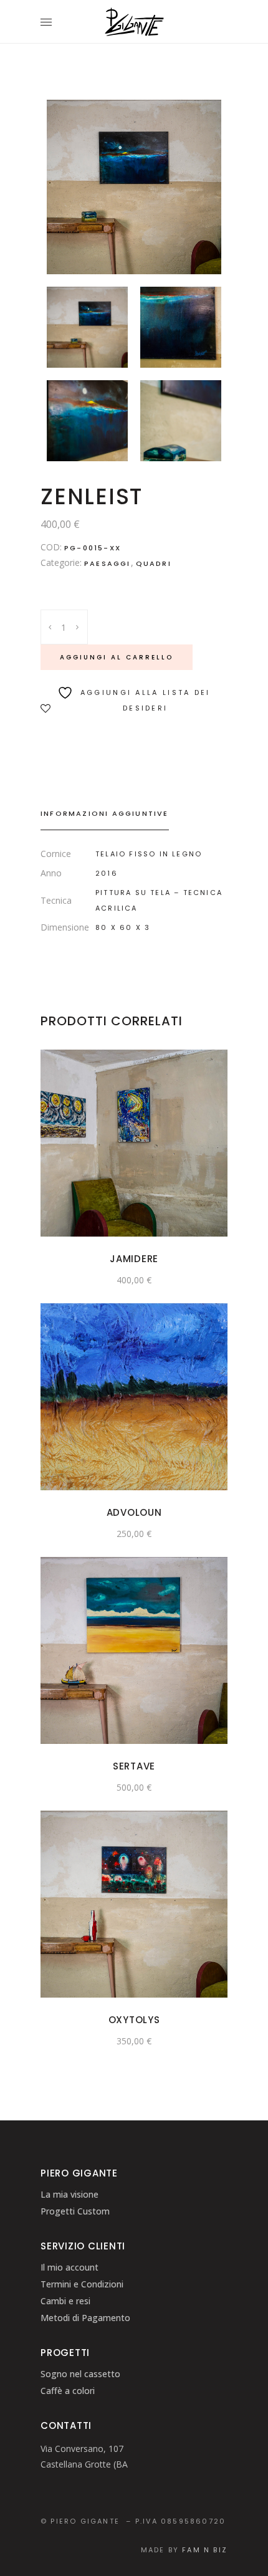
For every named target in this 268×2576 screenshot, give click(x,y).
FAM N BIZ (205, 2550)
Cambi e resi (65, 2301)
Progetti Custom (75, 2211)
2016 (107, 873)
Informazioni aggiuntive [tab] (105, 813)
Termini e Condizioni (82, 2284)
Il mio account (69, 2267)
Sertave (134, 1766)
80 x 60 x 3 (123, 927)
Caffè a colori (68, 2391)
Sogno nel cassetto (80, 2374)
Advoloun (134, 1512)
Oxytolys (134, 2020)
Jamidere (134, 1259)
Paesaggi (108, 563)
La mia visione (69, 2194)
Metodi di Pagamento (85, 2318)
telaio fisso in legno (149, 854)
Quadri (154, 563)
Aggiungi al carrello (117, 657)
